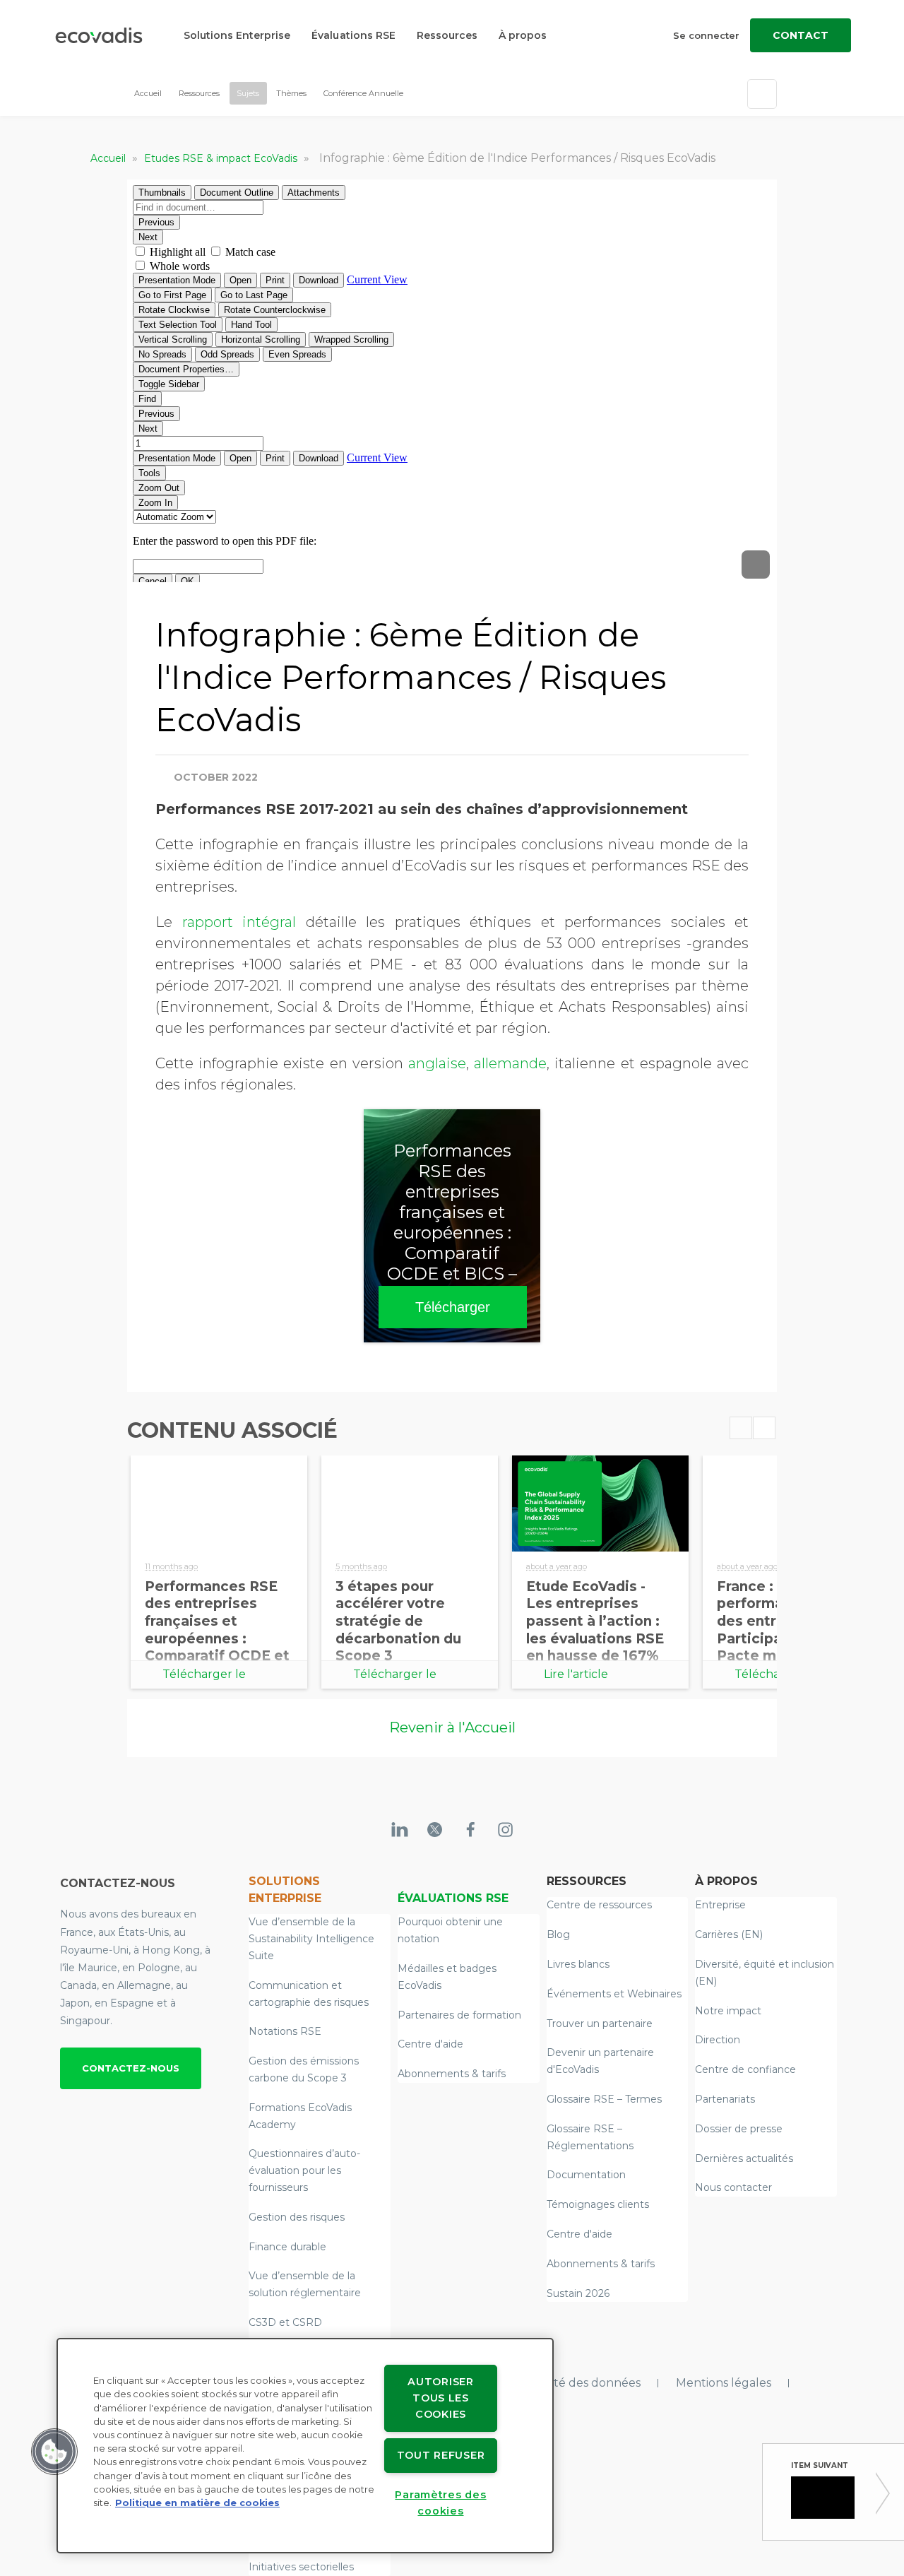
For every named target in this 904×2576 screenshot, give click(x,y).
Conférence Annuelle (363, 93)
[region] (305, 2446)
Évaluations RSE (353, 35)
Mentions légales (724, 2383)
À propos (523, 35)
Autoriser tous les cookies (440, 2398)
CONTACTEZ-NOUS (131, 2068)
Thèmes (291, 93)
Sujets (248, 93)
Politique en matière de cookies (197, 2503)
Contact (801, 35)
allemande (510, 1063)
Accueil (148, 93)
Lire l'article (576, 1674)
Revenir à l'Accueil (452, 1727)
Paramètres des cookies (440, 2503)
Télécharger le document (204, 1678)
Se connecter (706, 35)
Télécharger (453, 1307)
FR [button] (420, 94)
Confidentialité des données (561, 2383)
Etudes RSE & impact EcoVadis (222, 158)
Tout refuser (441, 2455)
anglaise (437, 1063)
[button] (54, 2452)
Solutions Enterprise (237, 35)
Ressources (447, 35)
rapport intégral (239, 922)
